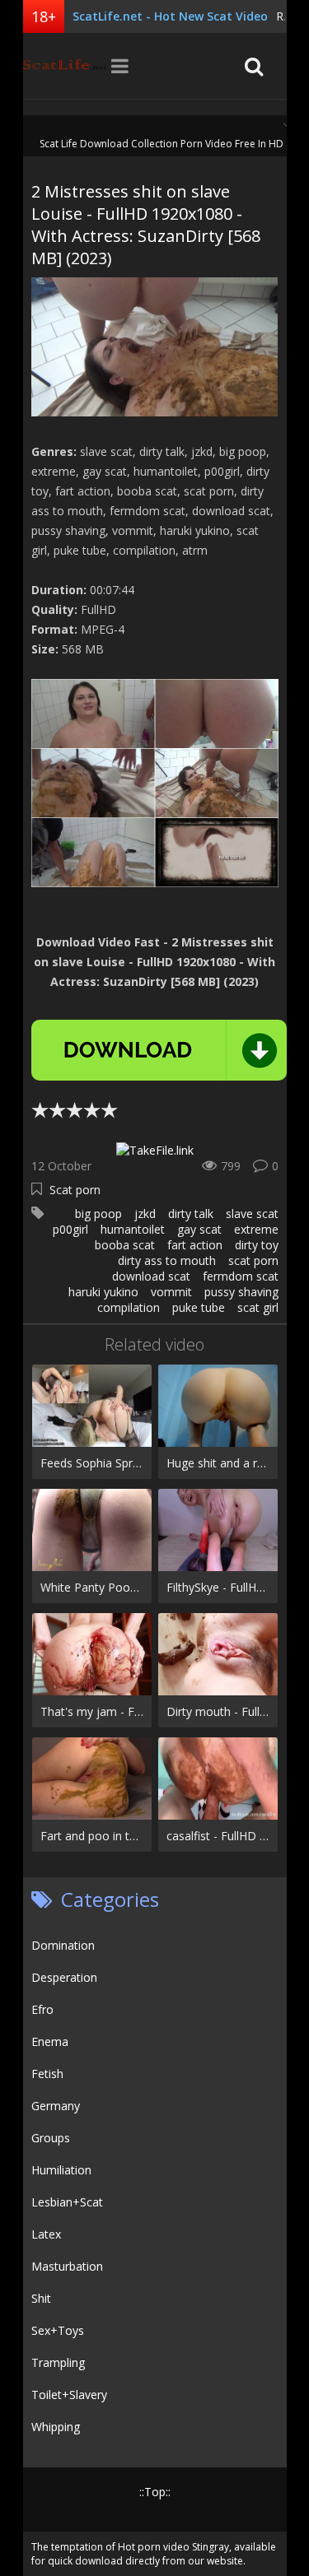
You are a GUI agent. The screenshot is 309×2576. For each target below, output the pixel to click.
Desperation (64, 1977)
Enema (50, 2041)
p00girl (70, 1229)
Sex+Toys (58, 2330)
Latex (46, 2234)
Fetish (47, 2074)
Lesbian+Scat (67, 2202)
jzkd (145, 1214)
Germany (56, 2106)
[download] (159, 1050)
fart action (195, 1245)
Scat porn (75, 1190)
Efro (42, 2009)
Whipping (56, 2427)
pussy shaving (241, 1292)
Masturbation (67, 2266)
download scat (151, 1276)
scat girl (258, 1307)
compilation (129, 1307)
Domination (63, 1945)
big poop (98, 1214)
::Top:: (155, 2492)
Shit (41, 2298)
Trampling (58, 2362)
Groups (51, 2138)
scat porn (253, 1260)
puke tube (199, 1307)
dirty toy (257, 1245)
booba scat (125, 1245)
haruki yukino (103, 1292)
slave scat (252, 1214)
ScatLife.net (64, 66)
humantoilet (133, 1229)
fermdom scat (241, 1276)
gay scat (199, 1229)
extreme (256, 1229)
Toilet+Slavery (69, 2395)
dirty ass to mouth (167, 1260)
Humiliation (61, 2170)
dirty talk (191, 1214)
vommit (171, 1292)
